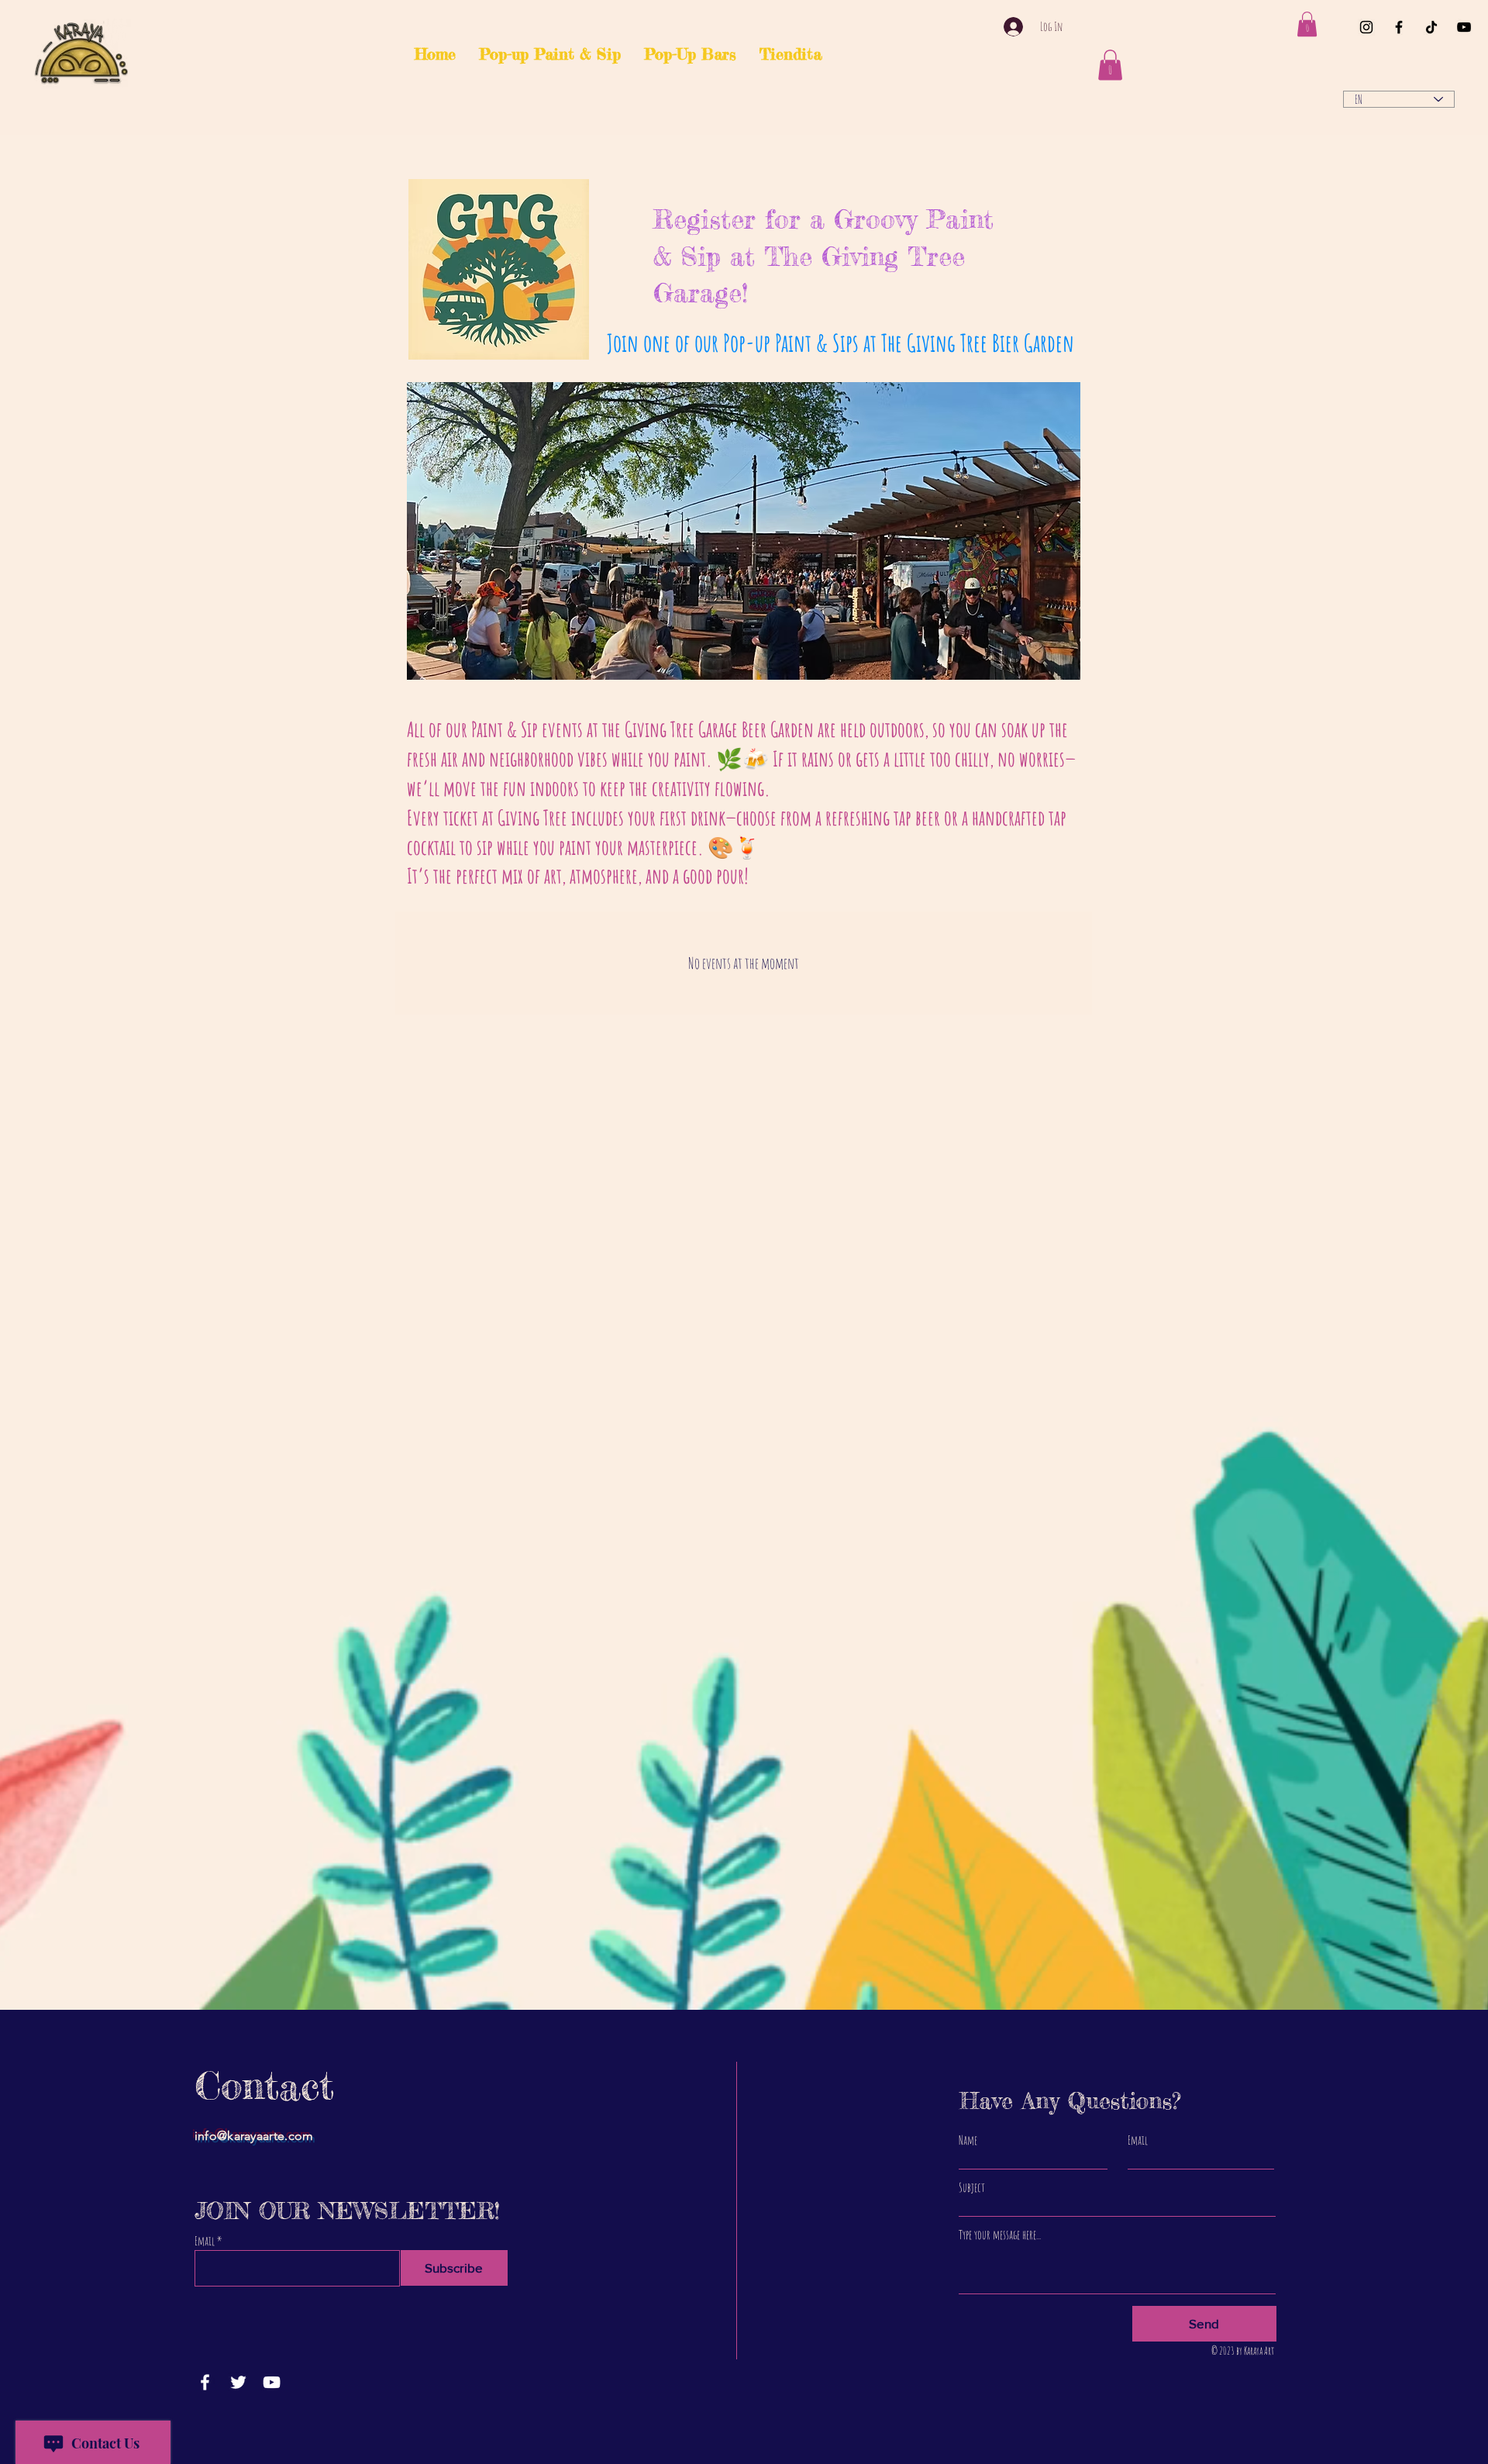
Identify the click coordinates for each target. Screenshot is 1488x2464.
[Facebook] (1399, 27)
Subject (972, 2187)
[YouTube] (1464, 27)
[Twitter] (238, 2382)
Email (205, 2241)
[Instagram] (1366, 27)
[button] (1307, 24)
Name (968, 2140)
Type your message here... (1000, 2235)
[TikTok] (1431, 27)
